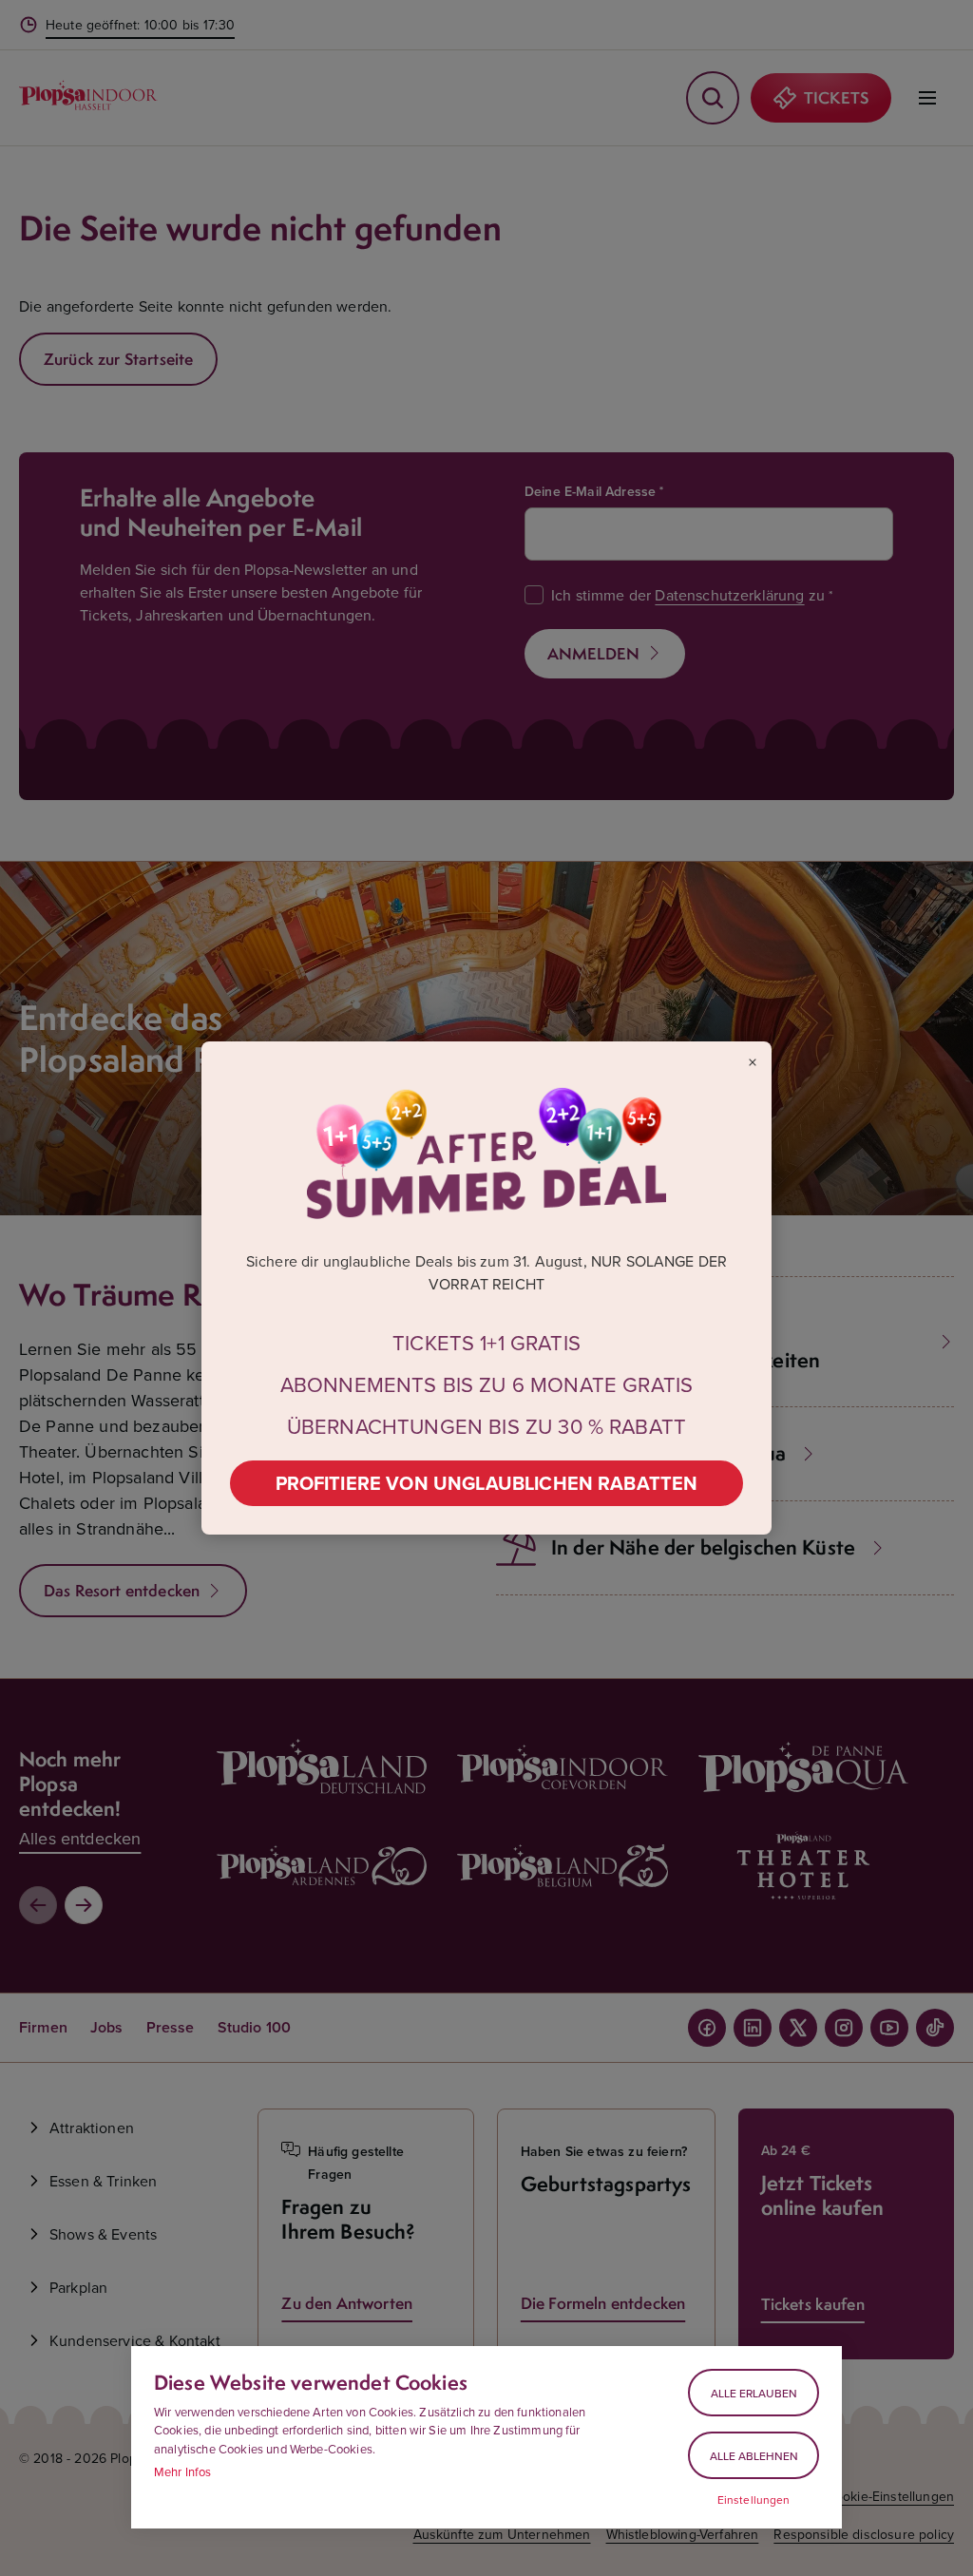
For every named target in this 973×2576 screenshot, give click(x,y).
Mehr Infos (183, 2471)
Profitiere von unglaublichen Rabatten (487, 1483)
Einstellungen (754, 2500)
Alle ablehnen (754, 2456)
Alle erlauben (754, 2393)
